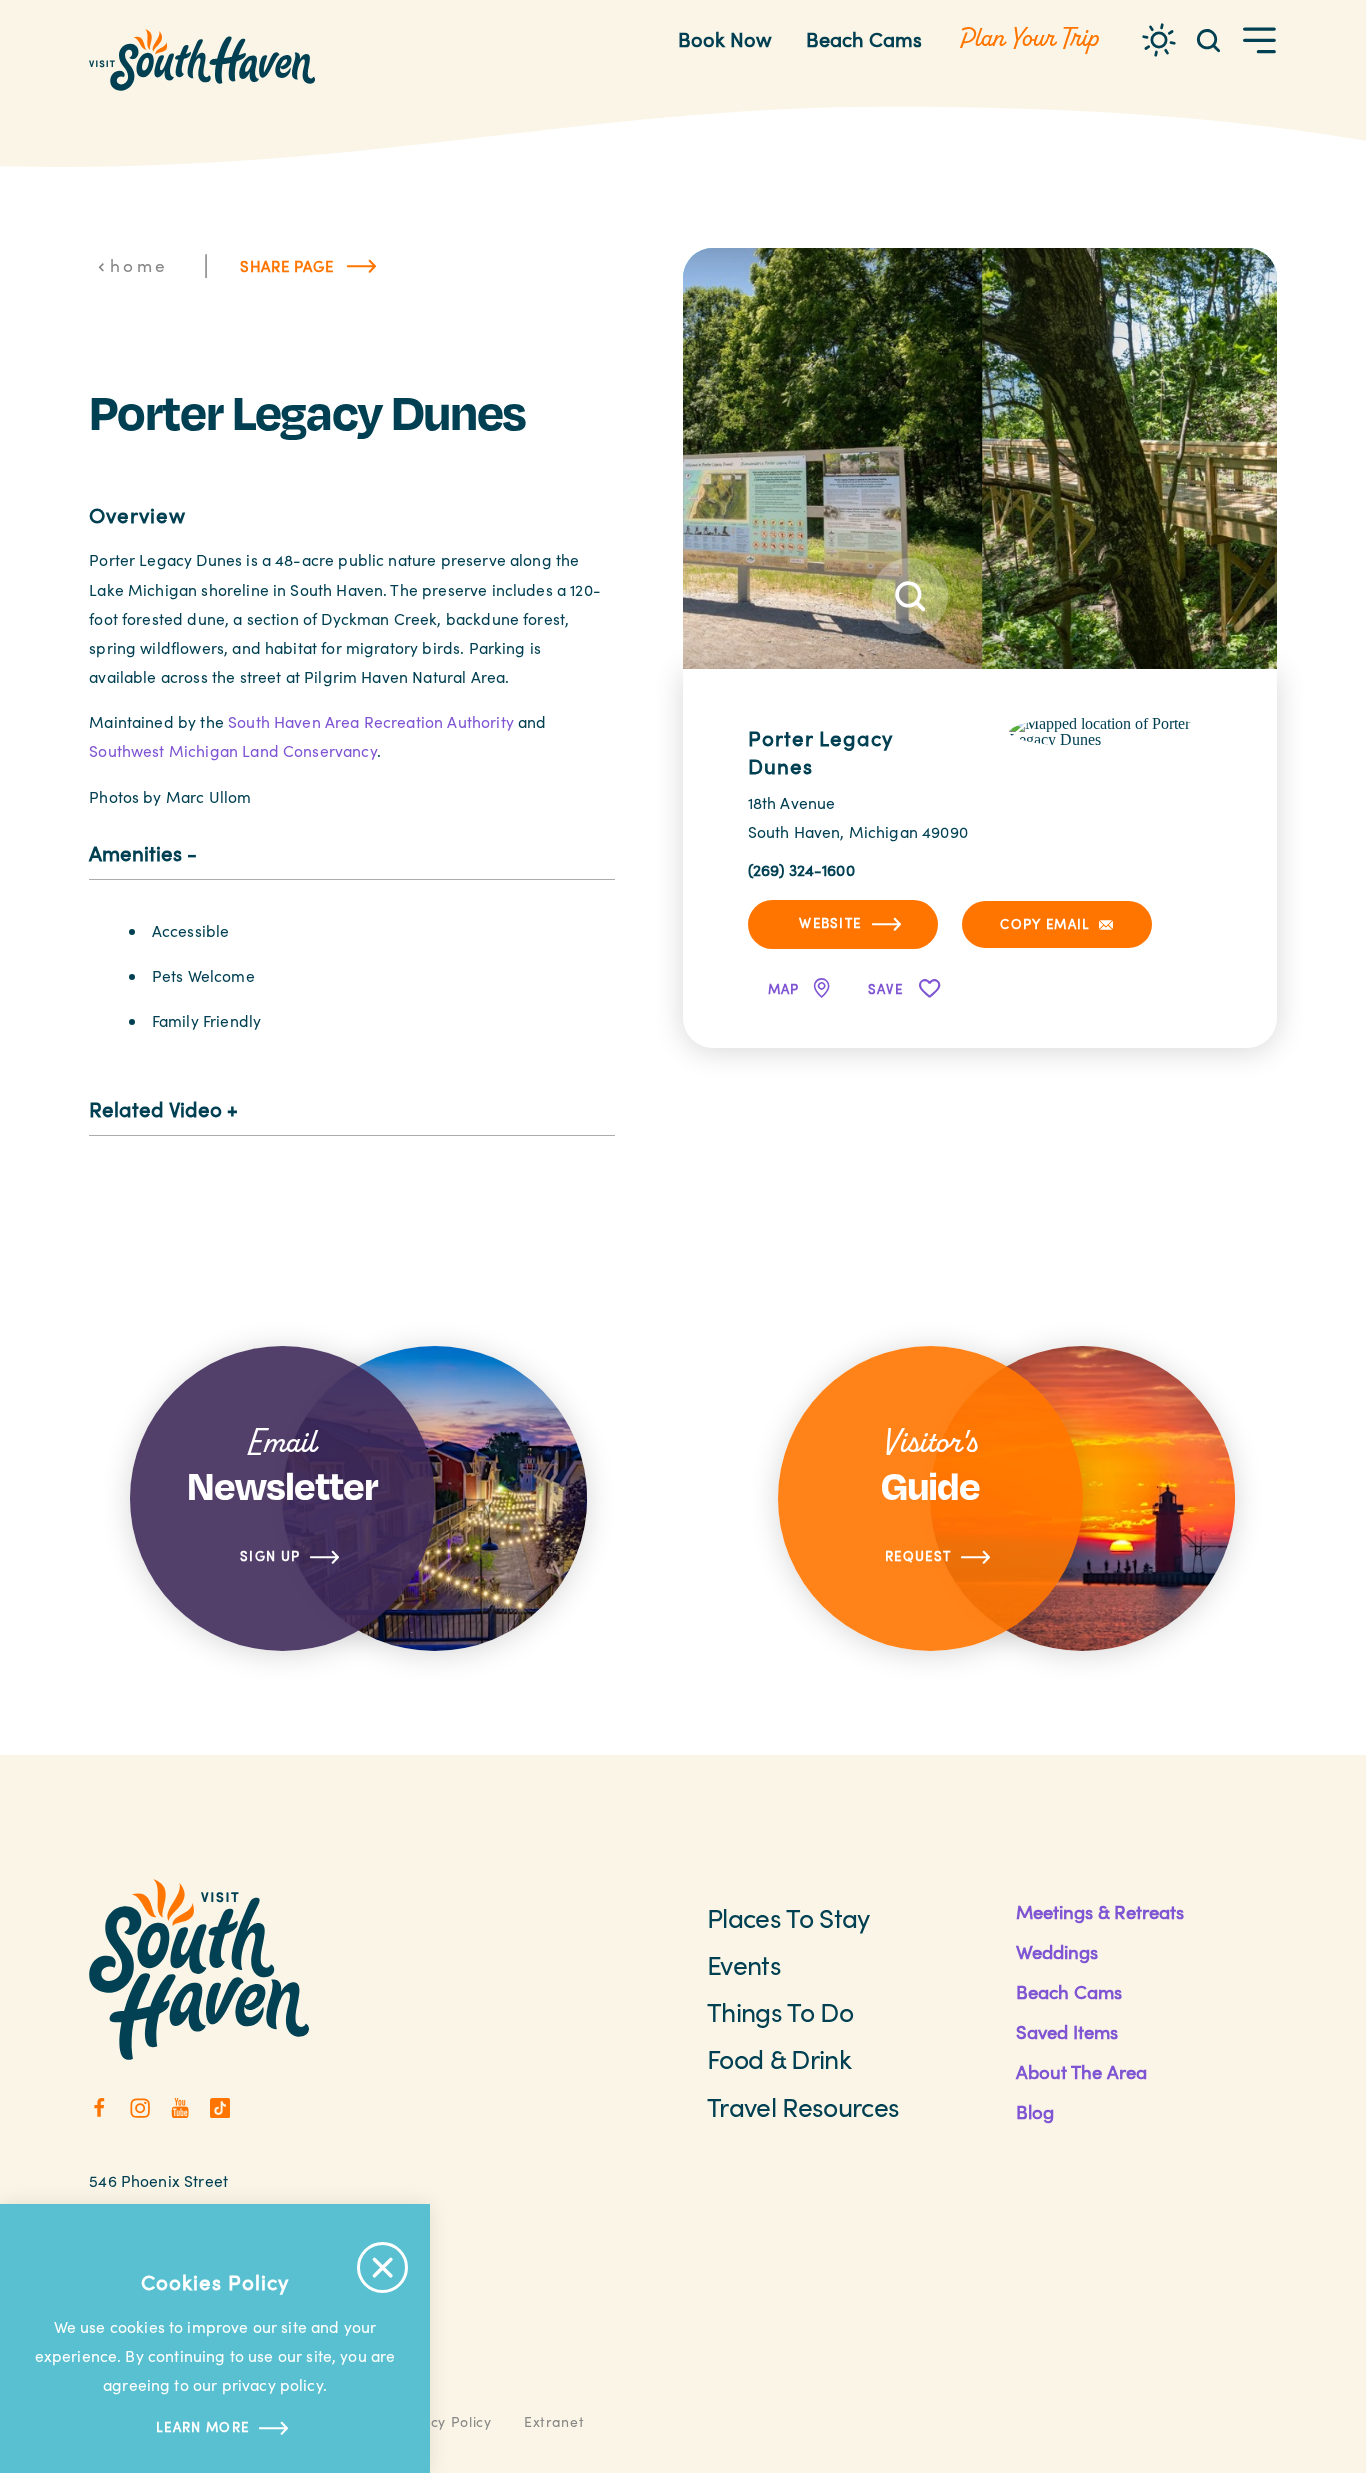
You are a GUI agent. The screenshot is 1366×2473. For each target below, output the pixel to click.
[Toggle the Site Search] (1208, 38)
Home (139, 265)
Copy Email (1045, 924)
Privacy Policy (443, 2421)
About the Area (1081, 2071)
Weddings (1057, 1951)
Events (744, 1964)
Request (918, 1556)
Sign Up (270, 1556)
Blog (1035, 2111)
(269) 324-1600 (801, 869)
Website (830, 923)
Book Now (725, 38)
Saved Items (1067, 2031)
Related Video (155, 1109)
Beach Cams (864, 38)
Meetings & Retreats (1100, 1911)
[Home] (202, 60)
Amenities (135, 853)
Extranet (554, 2421)
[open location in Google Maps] (1110, 730)
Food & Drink (779, 2058)
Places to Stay (788, 1917)
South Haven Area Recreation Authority (371, 721)
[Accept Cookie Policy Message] (382, 2267)
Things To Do (780, 2011)
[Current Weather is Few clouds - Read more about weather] (1159, 40)
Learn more (202, 2427)
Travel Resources (803, 2106)
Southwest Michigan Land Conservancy (232, 750)
